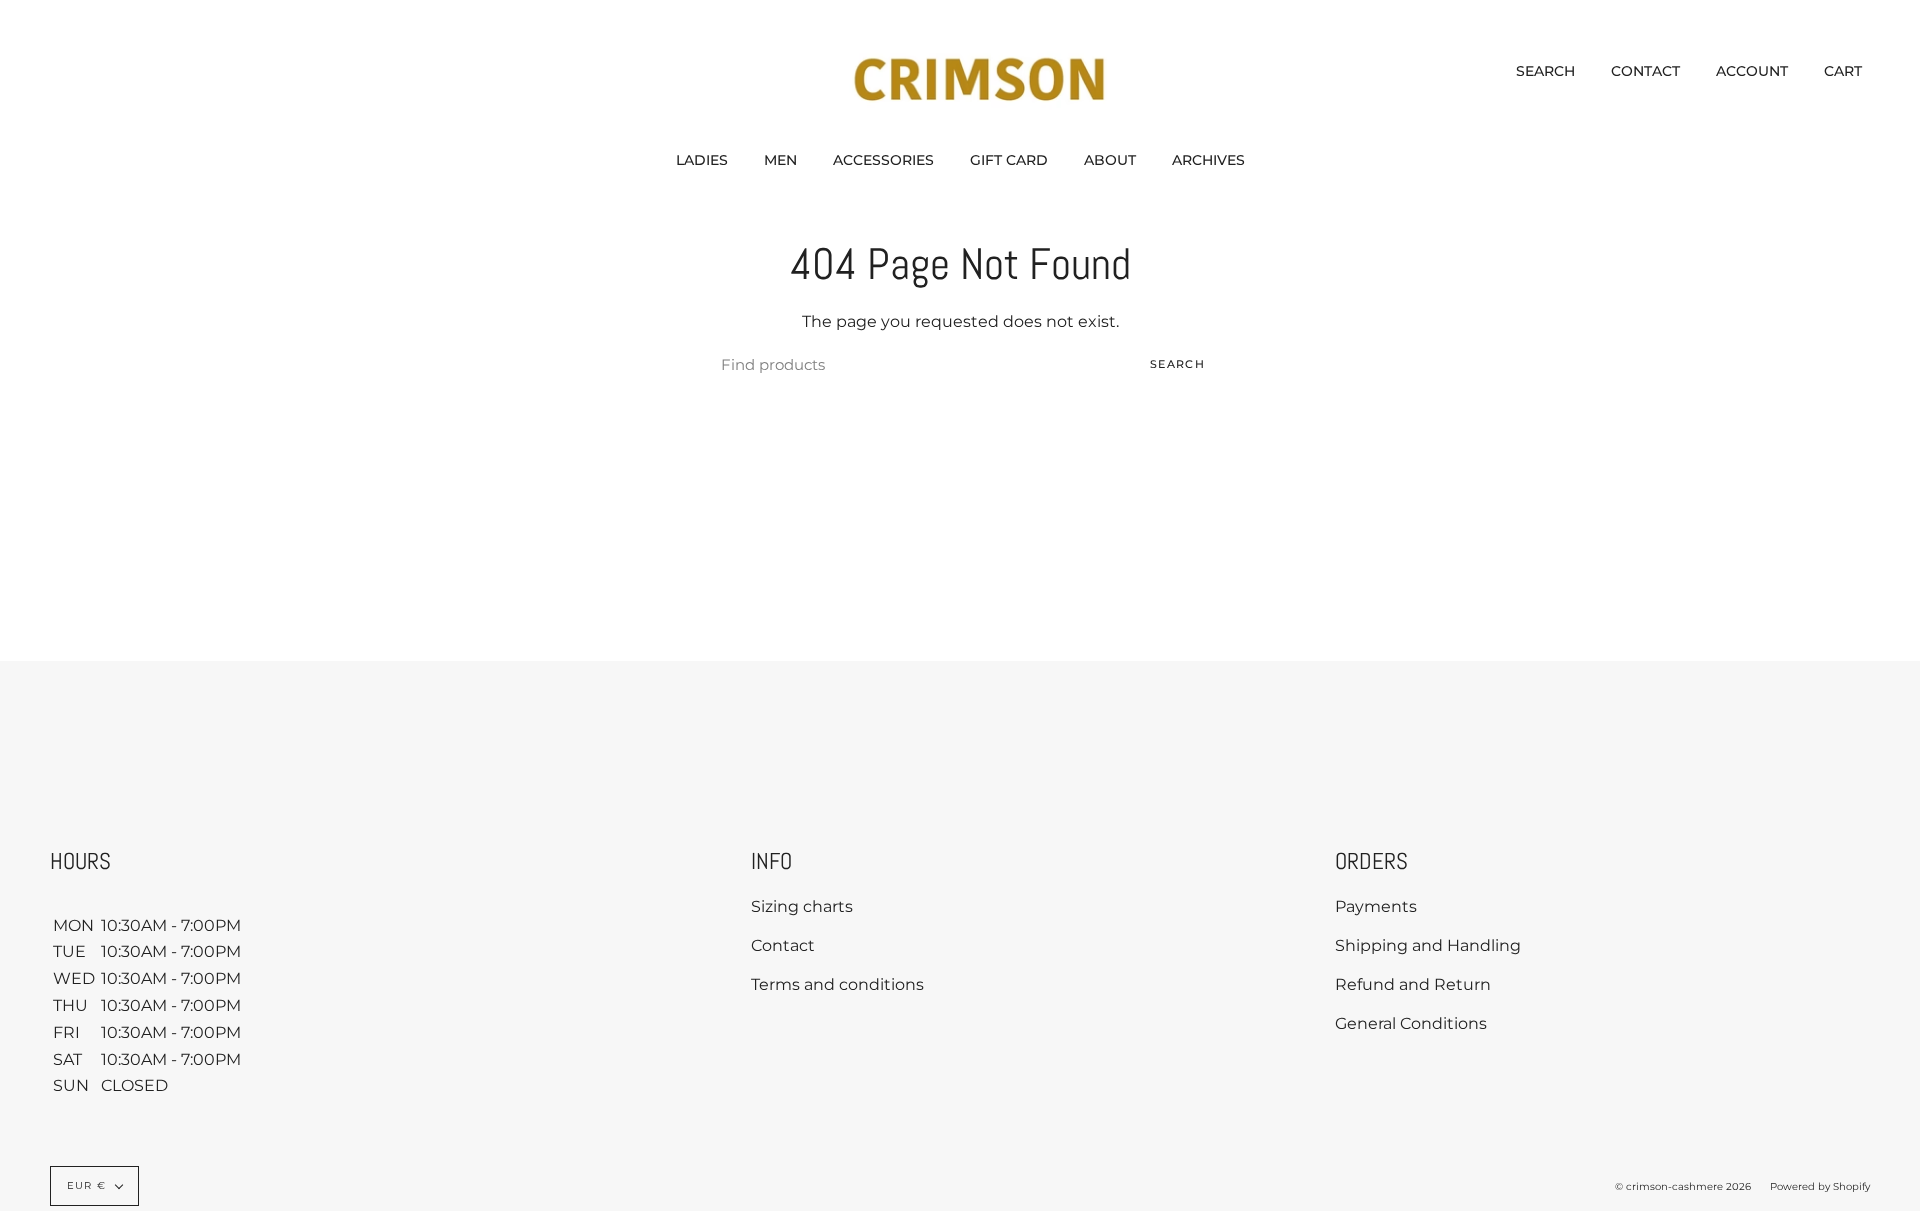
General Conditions (1411, 1023)
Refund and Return (1413, 984)
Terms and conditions (837, 984)
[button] (702, 160)
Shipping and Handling (1428, 945)
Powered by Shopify (1820, 1186)
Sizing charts (802, 906)
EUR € (86, 1185)
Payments (1376, 906)
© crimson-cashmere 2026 (1683, 1186)
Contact (783, 945)
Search (1177, 364)
